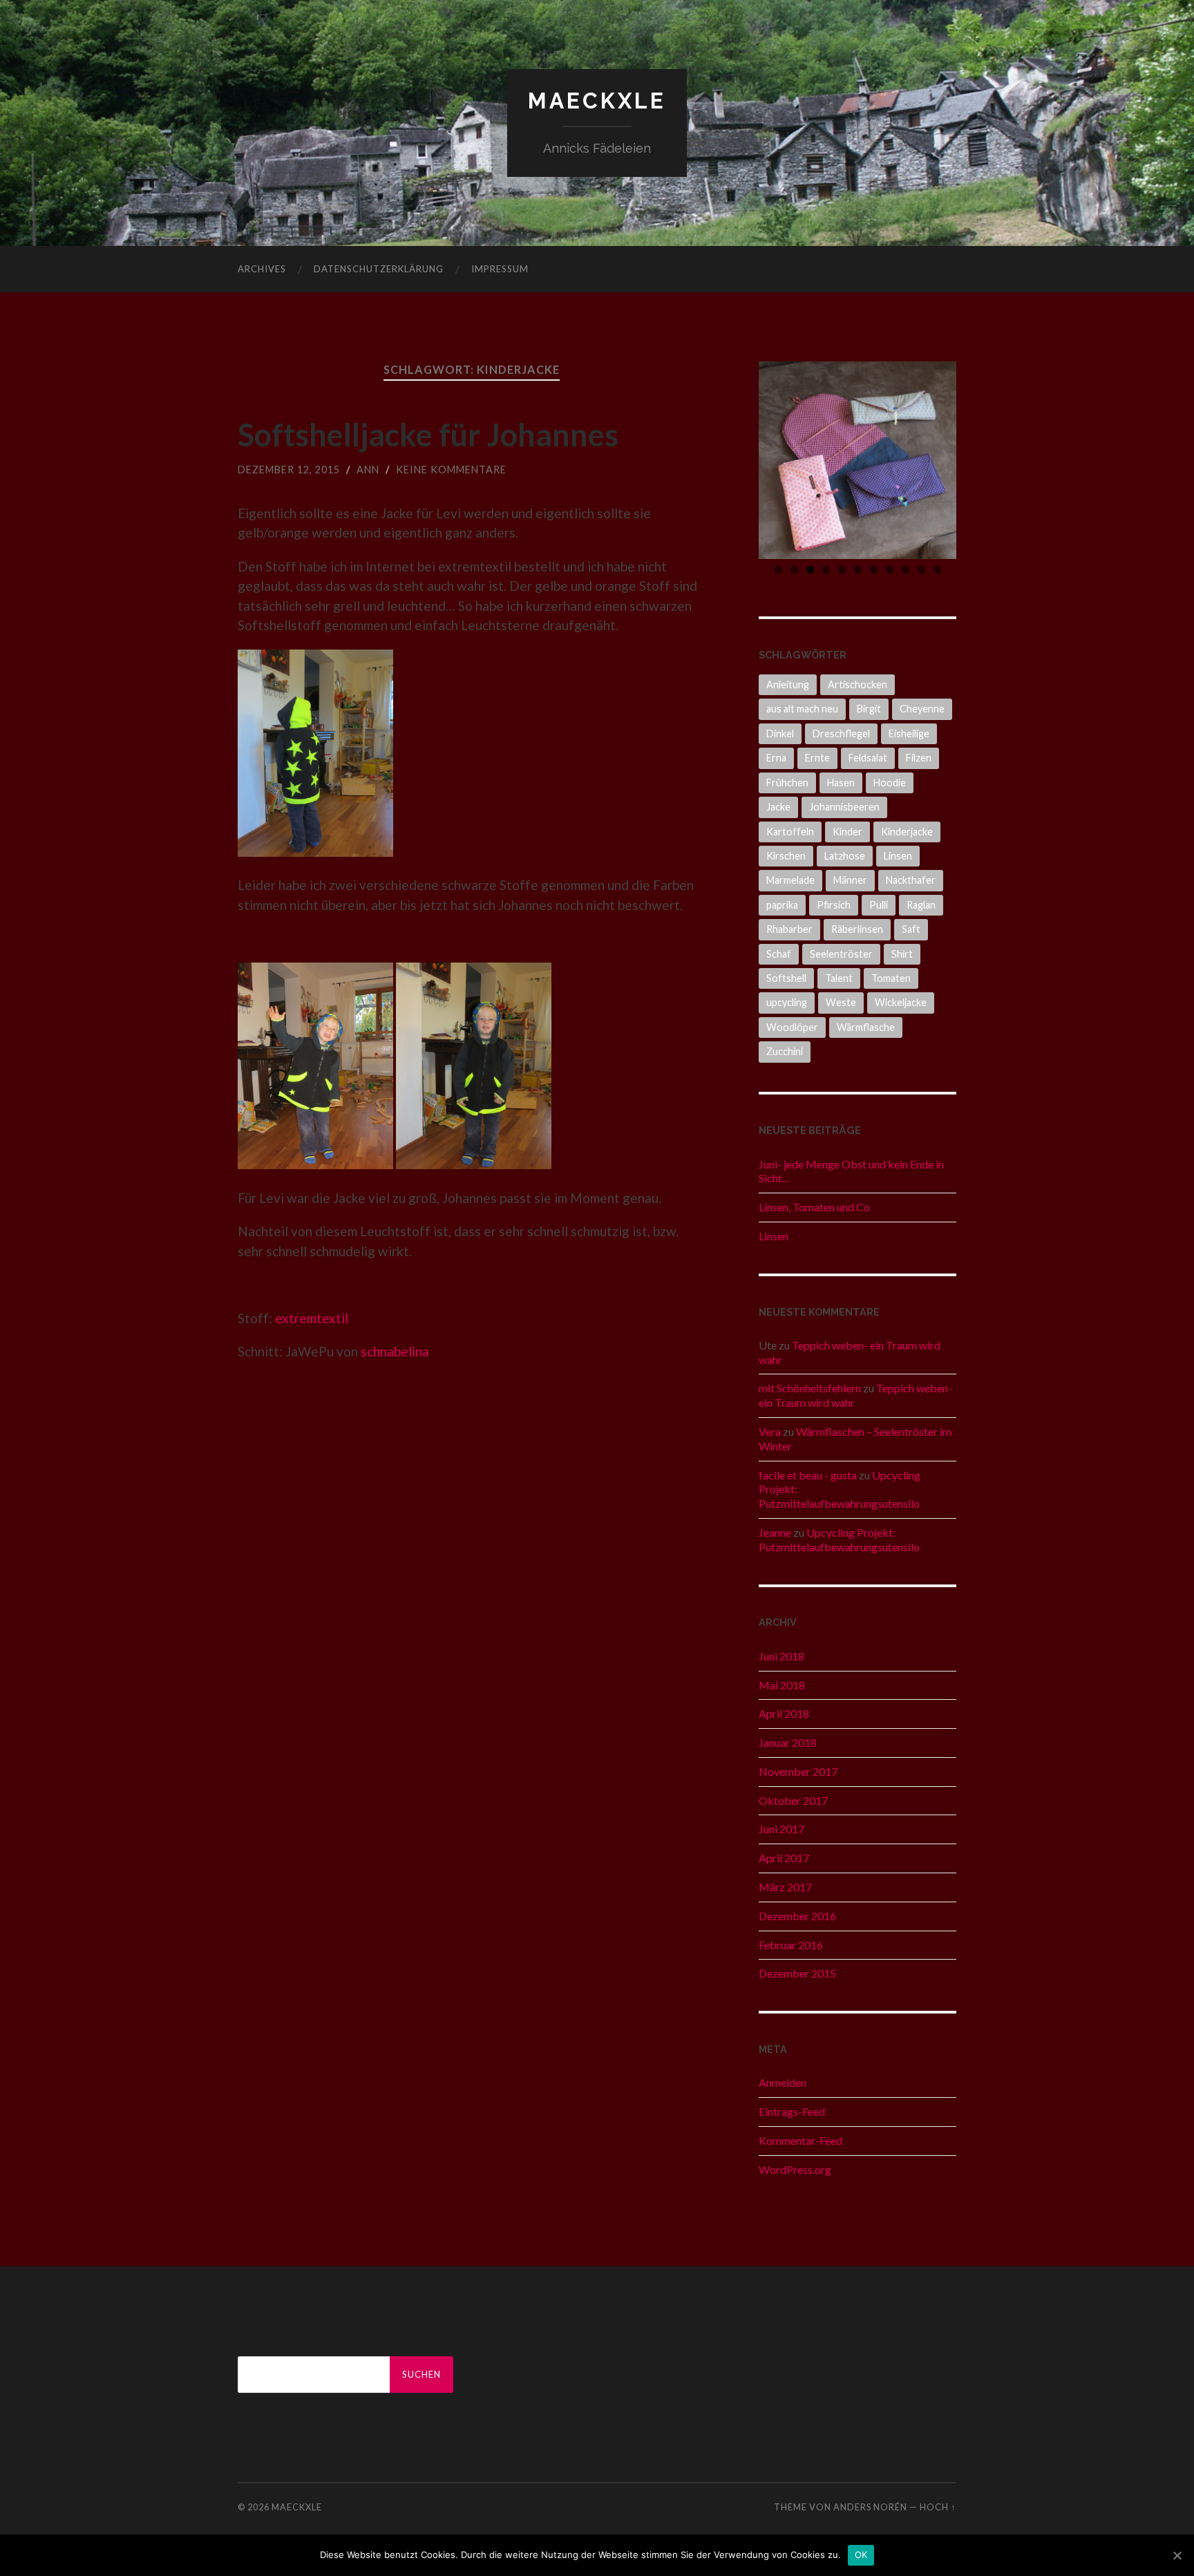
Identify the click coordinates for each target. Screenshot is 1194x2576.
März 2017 (785, 1887)
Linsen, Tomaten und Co (814, 1207)
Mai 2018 (782, 1685)
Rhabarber (789, 929)
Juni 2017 (781, 1829)
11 (937, 570)
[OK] (1177, 2555)
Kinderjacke (907, 832)
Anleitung (788, 684)
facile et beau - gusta (808, 1475)
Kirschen (786, 856)
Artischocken (857, 684)
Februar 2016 (791, 1945)
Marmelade (790, 880)
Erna (776, 758)
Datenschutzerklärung (379, 269)
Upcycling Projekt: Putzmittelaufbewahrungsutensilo (839, 1540)
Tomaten (891, 978)
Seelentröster (841, 954)
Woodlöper (792, 1027)
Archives (262, 269)
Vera (770, 1431)
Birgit (869, 709)
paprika (782, 905)
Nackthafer (911, 880)
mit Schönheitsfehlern (810, 1388)
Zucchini (785, 1051)
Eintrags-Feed (792, 2111)
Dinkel (780, 733)
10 (921, 570)
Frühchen (787, 783)
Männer (850, 880)
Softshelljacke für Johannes (428, 435)
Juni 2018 (781, 1656)
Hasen (841, 783)
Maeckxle (597, 101)
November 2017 (798, 1771)
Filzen (919, 758)
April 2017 (784, 1858)
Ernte (817, 758)
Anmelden (783, 2082)
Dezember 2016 (797, 1916)
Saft (911, 929)
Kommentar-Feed (800, 2140)
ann (368, 470)
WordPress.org (795, 2169)
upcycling (787, 1002)
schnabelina (395, 1351)
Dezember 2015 (797, 1973)
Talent (839, 978)
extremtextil (312, 1318)
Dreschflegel (841, 733)
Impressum (500, 269)
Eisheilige (909, 733)
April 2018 (784, 1713)
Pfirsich (834, 905)
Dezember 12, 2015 (289, 470)
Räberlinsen (857, 929)
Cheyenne (922, 709)
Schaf (779, 954)
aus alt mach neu (802, 709)
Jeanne (775, 1532)
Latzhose (845, 856)
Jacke (778, 807)
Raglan (921, 905)
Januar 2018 (788, 1742)
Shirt (902, 954)
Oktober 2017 (793, 1800)
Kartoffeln (790, 832)
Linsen (898, 856)
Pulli (879, 905)
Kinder (847, 832)
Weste (841, 1002)
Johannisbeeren (844, 807)
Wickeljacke (901, 1002)
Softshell (786, 978)
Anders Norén (870, 2507)
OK (861, 2555)
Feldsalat (868, 758)
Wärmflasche (866, 1027)
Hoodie (890, 783)
